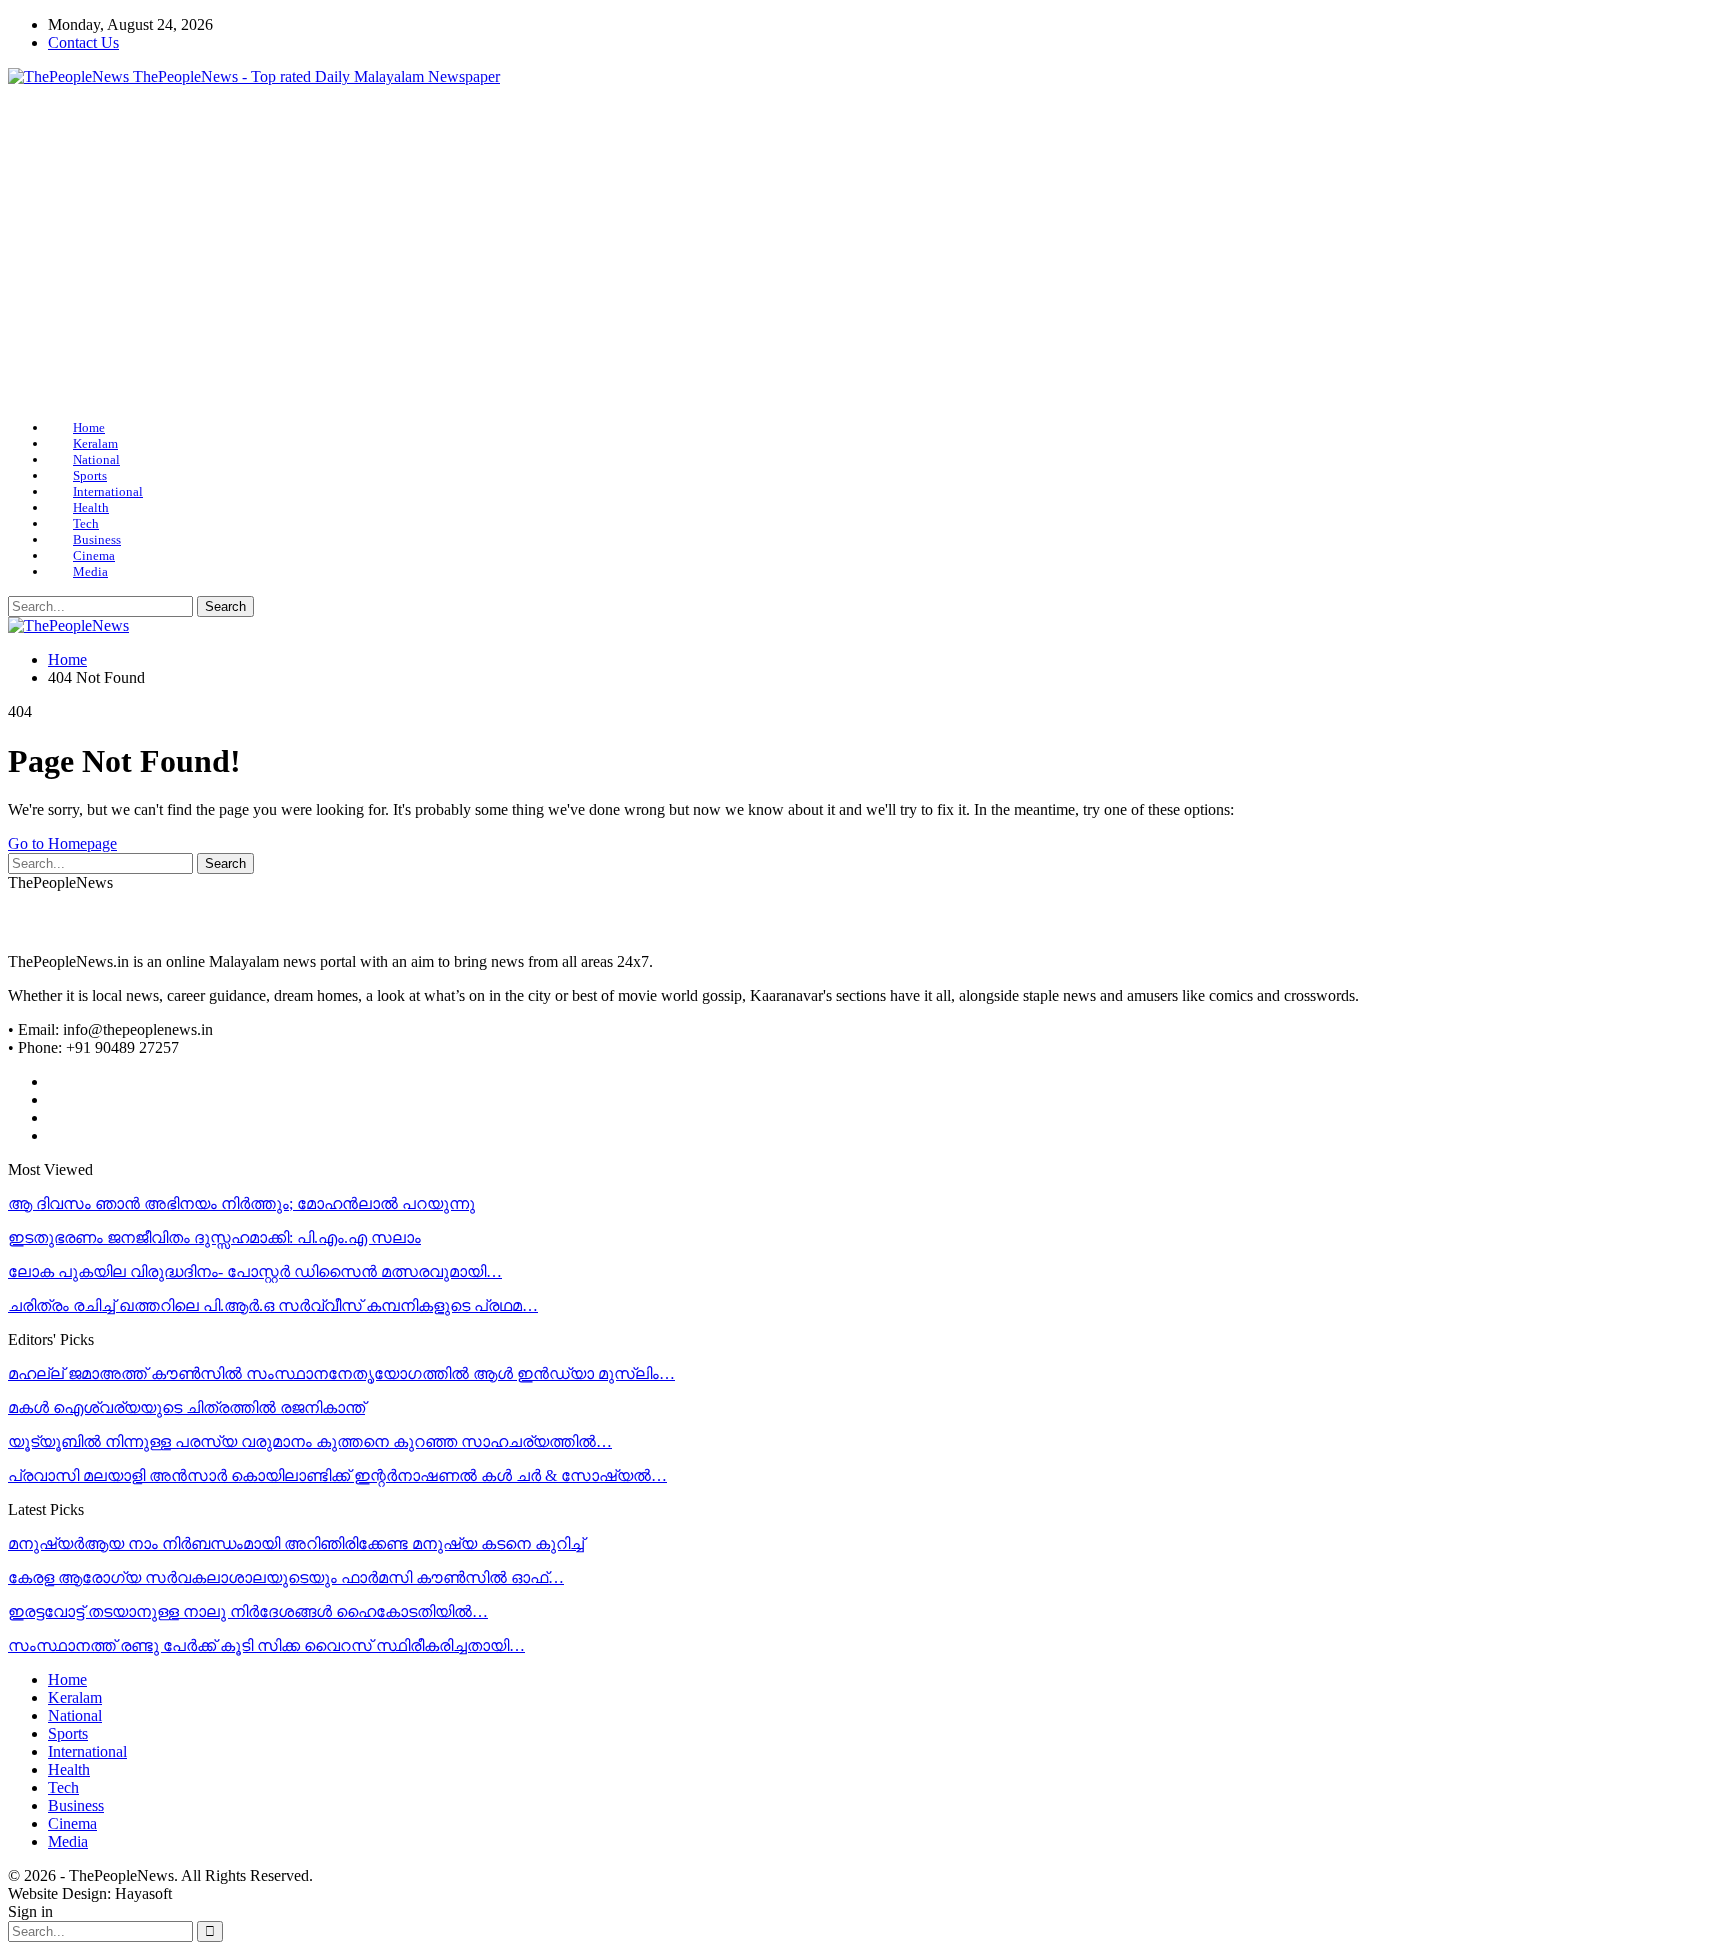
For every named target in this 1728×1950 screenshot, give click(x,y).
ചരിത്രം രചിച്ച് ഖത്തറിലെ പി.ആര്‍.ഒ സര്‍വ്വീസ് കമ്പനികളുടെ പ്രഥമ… (273, 1305)
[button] (39, 253)
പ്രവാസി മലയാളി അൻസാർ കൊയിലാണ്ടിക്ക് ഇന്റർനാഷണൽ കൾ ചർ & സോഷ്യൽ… (337, 1475)
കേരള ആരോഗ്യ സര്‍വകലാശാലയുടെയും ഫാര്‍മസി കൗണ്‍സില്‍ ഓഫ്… (286, 1577)
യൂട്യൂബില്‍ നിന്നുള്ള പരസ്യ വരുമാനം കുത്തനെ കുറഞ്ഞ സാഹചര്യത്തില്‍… (310, 1441)
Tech (86, 523)
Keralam (95, 443)
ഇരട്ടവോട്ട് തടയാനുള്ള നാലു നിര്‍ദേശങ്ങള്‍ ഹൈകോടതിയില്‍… (248, 1611)
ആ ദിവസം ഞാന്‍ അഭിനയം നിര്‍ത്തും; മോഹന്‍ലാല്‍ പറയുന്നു (241, 1203)
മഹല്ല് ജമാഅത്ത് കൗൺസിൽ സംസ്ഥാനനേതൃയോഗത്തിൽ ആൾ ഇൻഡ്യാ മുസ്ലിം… (341, 1373)
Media (90, 571)
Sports (90, 475)
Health (91, 507)
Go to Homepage (62, 843)
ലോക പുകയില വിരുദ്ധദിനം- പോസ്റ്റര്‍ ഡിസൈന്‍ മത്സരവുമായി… (255, 1271)
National (96, 459)
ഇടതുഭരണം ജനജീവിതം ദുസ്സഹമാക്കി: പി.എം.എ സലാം (214, 1237)
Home (89, 427)
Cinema (94, 555)
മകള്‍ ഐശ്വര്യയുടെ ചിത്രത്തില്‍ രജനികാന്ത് (186, 1407)
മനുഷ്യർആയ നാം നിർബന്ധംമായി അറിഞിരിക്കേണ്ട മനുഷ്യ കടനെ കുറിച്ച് (296, 1543)
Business (97, 539)
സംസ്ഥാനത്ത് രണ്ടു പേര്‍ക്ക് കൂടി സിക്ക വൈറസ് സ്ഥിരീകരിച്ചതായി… (266, 1645)
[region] (864, 253)
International (108, 491)
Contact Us (83, 42)
